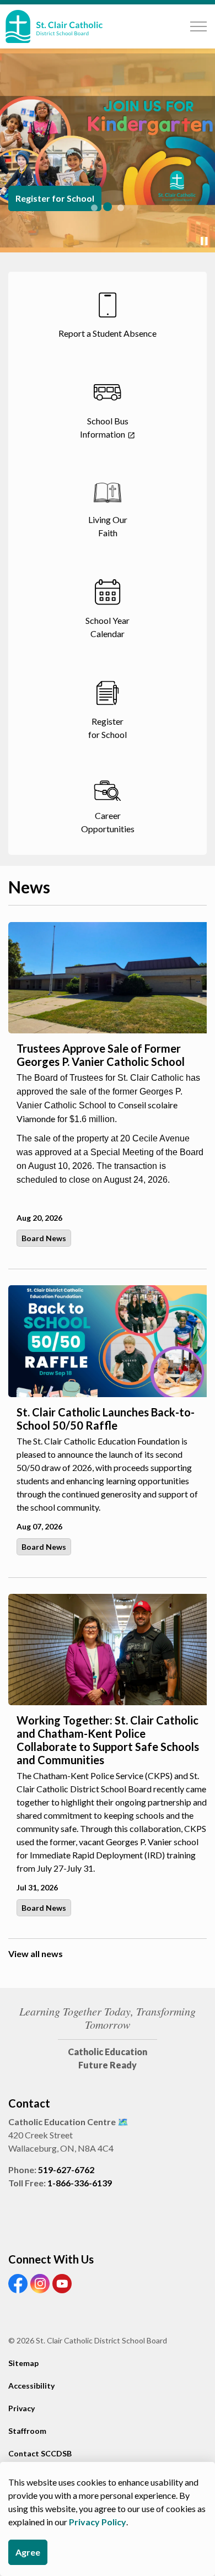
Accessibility (31, 2386)
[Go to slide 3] (121, 208)
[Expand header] (198, 26)
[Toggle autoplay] (204, 241)
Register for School (55, 198)
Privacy (21, 2408)
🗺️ (123, 2122)
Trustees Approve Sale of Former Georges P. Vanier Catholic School (101, 1055)
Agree (28, 2552)
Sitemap (23, 2363)
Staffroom (27, 2431)
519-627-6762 (66, 2170)
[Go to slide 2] (108, 207)
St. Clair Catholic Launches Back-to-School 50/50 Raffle (106, 1419)
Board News (44, 1238)
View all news (36, 1953)
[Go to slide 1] (94, 208)
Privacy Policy (98, 2522)
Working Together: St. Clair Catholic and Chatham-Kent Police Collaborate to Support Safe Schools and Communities (108, 1740)
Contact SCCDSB (40, 2453)
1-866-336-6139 (80, 2183)
